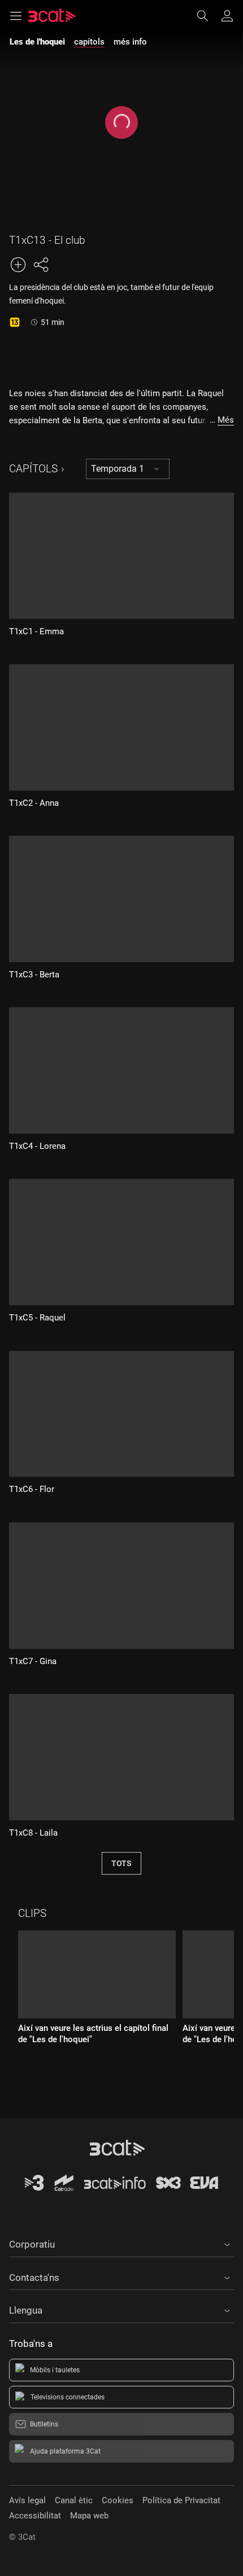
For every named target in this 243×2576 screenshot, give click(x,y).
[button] (121, 2243)
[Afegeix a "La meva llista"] (18, 265)
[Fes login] (227, 16)
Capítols (33, 469)
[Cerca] (208, 16)
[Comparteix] (41, 265)
